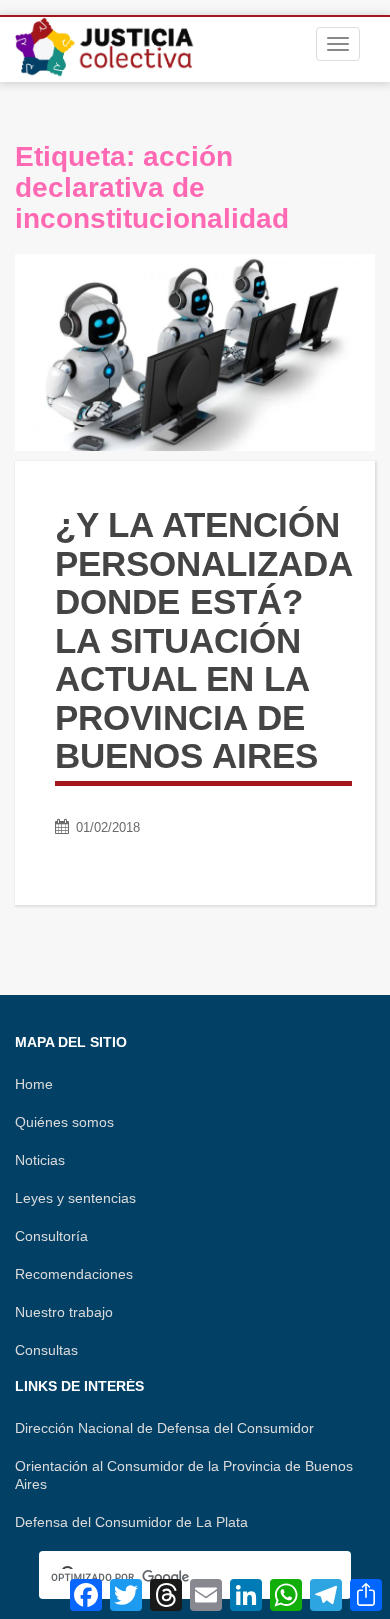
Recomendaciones (74, 1274)
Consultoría (51, 1236)
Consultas (46, 1350)
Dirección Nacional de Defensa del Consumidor (164, 1428)
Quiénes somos (64, 1122)
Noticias (40, 1160)
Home (34, 1084)
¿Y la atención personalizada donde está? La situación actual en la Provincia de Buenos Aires (203, 640)
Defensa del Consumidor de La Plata (131, 1522)
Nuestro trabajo (64, 1312)
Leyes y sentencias (75, 1198)
